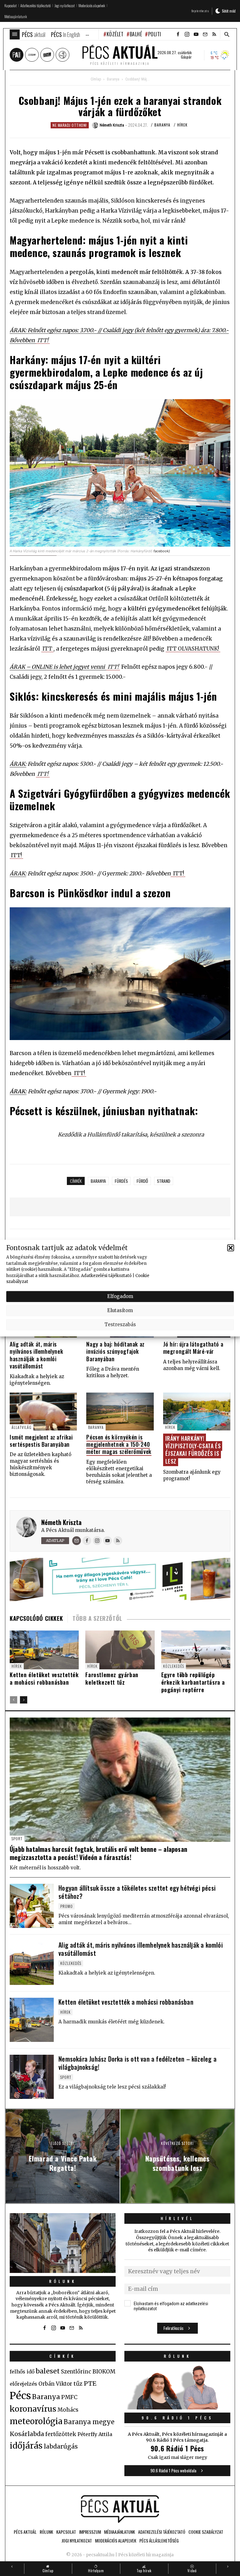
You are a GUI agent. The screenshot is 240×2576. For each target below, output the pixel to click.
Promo (67, 1906)
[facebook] (178, 34)
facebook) (162, 551)
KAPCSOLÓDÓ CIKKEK (36, 1618)
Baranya (113, 79)
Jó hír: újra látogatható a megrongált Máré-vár (193, 1348)
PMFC (69, 2397)
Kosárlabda (27, 2434)
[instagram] (187, 34)
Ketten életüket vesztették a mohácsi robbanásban (44, 1678)
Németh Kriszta (61, 1522)
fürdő (142, 1181)
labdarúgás (61, 2446)
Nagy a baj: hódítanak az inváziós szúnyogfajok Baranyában (115, 1351)
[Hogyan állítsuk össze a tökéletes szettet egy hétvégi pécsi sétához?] (32, 1906)
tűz (78, 2384)
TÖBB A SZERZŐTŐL (97, 1618)
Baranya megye (89, 2422)
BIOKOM (104, 2372)
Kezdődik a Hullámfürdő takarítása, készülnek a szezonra (131, 1135)
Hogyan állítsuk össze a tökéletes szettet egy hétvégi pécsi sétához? (137, 1892)
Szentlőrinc (76, 2372)
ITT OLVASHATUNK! (193, 649)
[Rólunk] (63, 2243)
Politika (157, 34)
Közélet (115, 34)
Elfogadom (120, 1296)
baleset (48, 2371)
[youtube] (196, 34)
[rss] (214, 34)
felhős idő (22, 2372)
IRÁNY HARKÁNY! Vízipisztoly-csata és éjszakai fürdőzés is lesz (193, 1450)
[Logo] (120, 2509)
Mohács (68, 2410)
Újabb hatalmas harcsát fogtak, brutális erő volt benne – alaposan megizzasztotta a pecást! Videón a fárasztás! (98, 1853)
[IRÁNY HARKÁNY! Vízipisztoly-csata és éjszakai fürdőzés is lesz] (197, 1412)
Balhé (136, 34)
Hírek (182, 125)
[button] (231, 1248)
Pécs (20, 2396)
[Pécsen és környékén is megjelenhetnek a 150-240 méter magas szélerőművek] (120, 1412)
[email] (205, 34)
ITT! (43, 340)
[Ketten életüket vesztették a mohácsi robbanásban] (44, 1650)
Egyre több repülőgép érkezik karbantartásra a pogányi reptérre (193, 1682)
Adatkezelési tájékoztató (106, 1275)
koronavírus (33, 2409)
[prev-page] (14, 1700)
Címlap (96, 79)
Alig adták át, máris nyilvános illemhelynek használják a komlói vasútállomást (36, 1355)
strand (164, 1181)
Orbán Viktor (55, 2384)
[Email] (77, 1541)
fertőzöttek (61, 2434)
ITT (47, 649)
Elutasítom (120, 1310)
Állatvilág (22, 1427)
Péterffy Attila (95, 2434)
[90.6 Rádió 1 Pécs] (177, 2408)
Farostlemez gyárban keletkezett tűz (112, 1678)
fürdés (121, 1181)
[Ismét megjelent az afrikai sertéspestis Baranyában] (43, 1412)
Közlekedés (174, 1666)
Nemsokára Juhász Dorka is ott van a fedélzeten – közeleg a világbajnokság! (137, 2063)
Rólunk (63, 2281)
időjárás (26, 2446)
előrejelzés (23, 2384)
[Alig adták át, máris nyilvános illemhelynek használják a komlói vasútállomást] (32, 1963)
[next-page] (24, 1700)
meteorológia (36, 2421)
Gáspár (186, 57)
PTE (90, 2383)
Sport (17, 1839)
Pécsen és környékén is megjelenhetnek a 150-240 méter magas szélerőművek (119, 1444)
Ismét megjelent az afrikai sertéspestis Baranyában (41, 1441)
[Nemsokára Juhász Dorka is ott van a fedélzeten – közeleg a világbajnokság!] (32, 2077)
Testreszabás (120, 1324)
